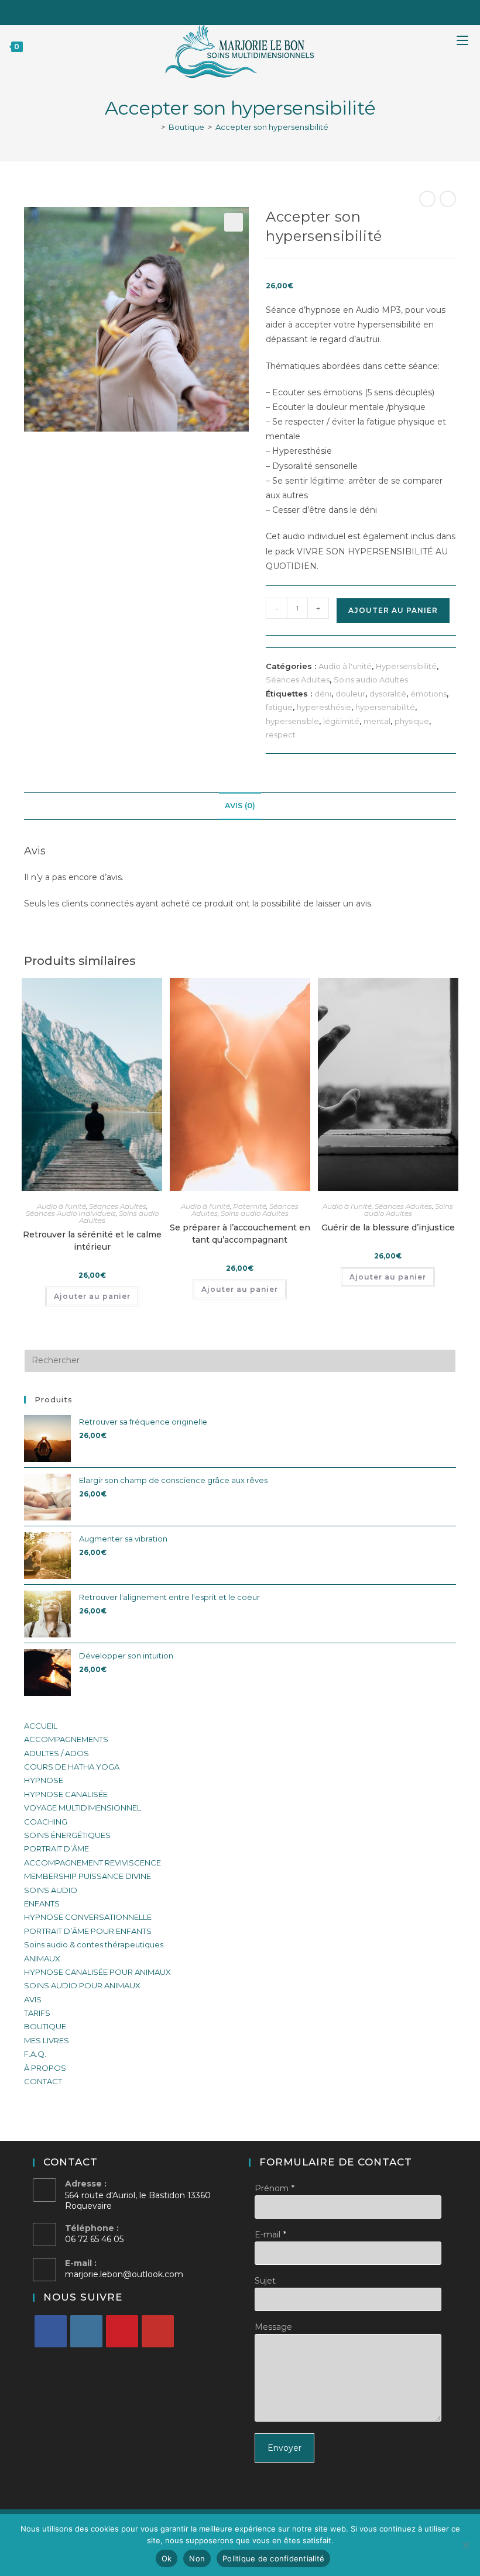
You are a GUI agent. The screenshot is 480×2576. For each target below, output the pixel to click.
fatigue (279, 707)
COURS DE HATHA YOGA (72, 1767)
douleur (350, 694)
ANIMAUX (42, 1958)
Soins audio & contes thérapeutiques (94, 1944)
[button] (234, 222)
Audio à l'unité (345, 666)
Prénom (272, 2188)
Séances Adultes (298, 680)
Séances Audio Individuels (71, 1213)
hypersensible (292, 721)
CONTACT (43, 2081)
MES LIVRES (47, 2040)
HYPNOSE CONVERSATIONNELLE (88, 1917)
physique (412, 721)
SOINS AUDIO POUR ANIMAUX (82, 1985)
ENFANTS (42, 1903)
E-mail (268, 2234)
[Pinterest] (122, 2331)
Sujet (265, 2281)
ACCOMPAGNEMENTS (66, 1739)
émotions (428, 694)
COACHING (46, 1822)
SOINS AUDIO (51, 1890)
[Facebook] (51, 2331)
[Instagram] (86, 2331)
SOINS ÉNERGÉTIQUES (67, 1835)
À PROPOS (45, 2068)
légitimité (341, 721)
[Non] (465, 2545)
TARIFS (37, 2013)
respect (281, 734)
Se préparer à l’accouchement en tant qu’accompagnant (240, 1234)
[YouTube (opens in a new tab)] (265, 11)
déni (323, 694)
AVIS (33, 1999)
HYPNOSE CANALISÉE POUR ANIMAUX (97, 1972)
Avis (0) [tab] (240, 806)
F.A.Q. (35, 2054)
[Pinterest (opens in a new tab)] (234, 11)
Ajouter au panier (393, 610)
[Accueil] (155, 127)
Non (197, 2558)
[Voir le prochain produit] (448, 199)
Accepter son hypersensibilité (272, 127)
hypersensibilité (385, 707)
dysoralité (388, 694)
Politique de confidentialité (273, 2558)
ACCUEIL (41, 1726)
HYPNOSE (44, 1780)
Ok (167, 2558)
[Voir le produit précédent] (427, 199)
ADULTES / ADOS (56, 1753)
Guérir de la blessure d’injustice (388, 1227)
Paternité (250, 1206)
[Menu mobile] (468, 46)
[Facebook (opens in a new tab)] (217, 11)
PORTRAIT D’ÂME (56, 1849)
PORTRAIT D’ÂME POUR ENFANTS (88, 1931)
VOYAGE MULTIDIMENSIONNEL (83, 1808)
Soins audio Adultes (371, 680)
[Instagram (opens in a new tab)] (250, 11)
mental (377, 721)
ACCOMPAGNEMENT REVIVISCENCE (92, 1863)
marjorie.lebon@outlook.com (124, 2274)
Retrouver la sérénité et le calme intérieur (92, 1241)
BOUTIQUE (45, 2026)
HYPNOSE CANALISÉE (66, 1794)
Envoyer (284, 2448)
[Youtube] (158, 2331)
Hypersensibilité (406, 666)
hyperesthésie (324, 707)
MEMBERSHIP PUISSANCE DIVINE (88, 1876)
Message (273, 2327)
